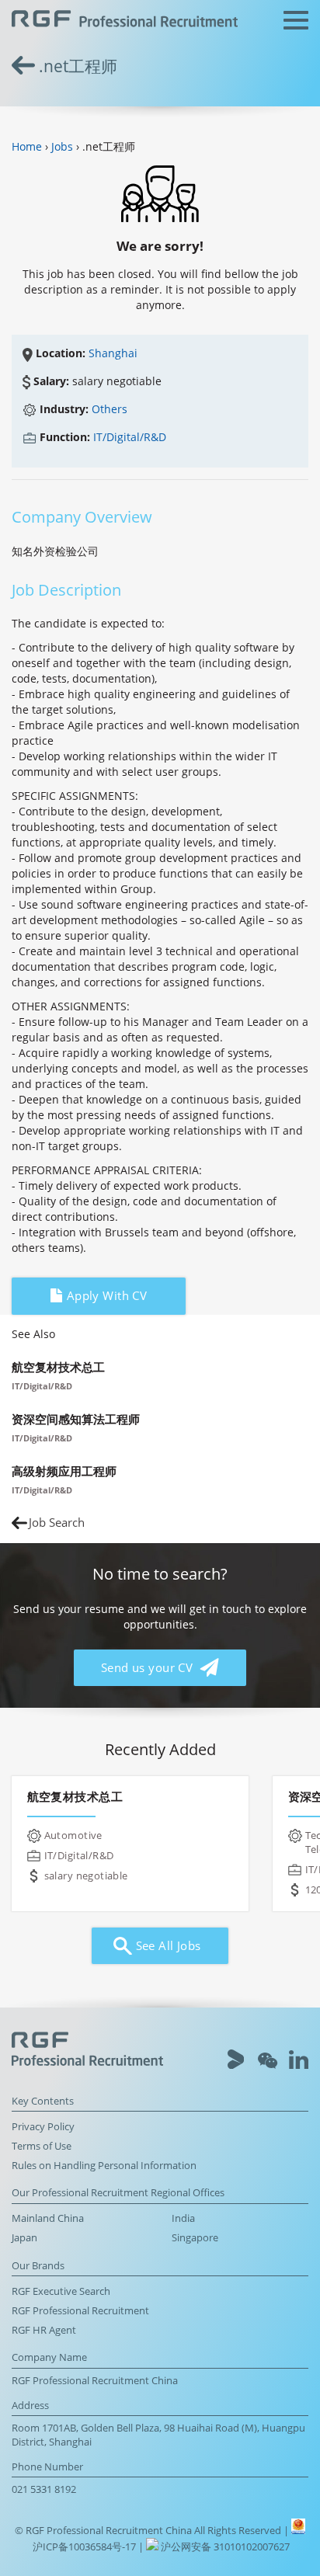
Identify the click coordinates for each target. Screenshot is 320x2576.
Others (110, 409)
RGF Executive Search (61, 2291)
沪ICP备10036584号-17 (85, 2547)
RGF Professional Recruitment (80, 2311)
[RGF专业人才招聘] (125, 21)
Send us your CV (149, 1668)
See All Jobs (166, 1946)
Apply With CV (105, 1296)
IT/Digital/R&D (130, 437)
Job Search (57, 1523)
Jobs (62, 146)
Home (27, 146)
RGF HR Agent (44, 2330)
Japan (24, 2238)
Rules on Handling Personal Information (104, 2166)
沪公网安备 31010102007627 (224, 2547)
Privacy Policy (43, 2127)
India (183, 2218)
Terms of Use (42, 2146)
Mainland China (48, 2218)
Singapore (195, 2238)
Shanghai (113, 353)
